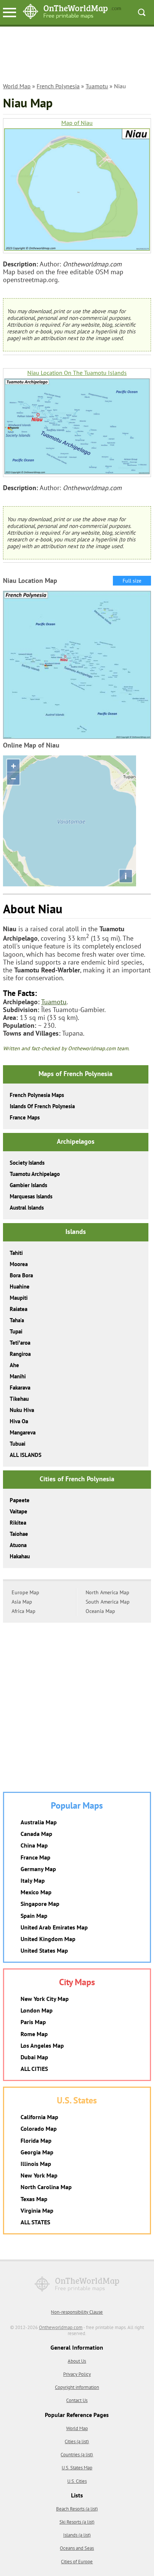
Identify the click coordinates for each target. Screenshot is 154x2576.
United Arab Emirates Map (54, 1927)
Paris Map (33, 2022)
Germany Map (38, 1869)
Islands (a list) (77, 2535)
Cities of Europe (77, 2562)
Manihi (18, 1376)
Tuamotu (97, 86)
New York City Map (45, 1999)
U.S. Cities (77, 2481)
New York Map (39, 2175)
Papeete (20, 1500)
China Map (34, 1845)
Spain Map (34, 1916)
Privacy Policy (77, 2374)
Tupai (16, 1331)
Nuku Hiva (22, 1410)
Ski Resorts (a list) (77, 2522)
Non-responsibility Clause (77, 2312)
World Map (17, 86)
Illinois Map (36, 2164)
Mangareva (23, 1432)
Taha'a (17, 1320)
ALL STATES (35, 2222)
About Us (77, 2361)
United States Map (44, 1950)
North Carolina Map (46, 2187)
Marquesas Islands (31, 1196)
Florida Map (36, 2140)
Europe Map (25, 1592)
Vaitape (19, 1511)
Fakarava (20, 1388)
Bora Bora (21, 1275)
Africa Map (24, 1611)
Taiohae (19, 1534)
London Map (37, 2010)
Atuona (18, 1545)
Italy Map (33, 1880)
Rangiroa (20, 1354)
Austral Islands (27, 1208)
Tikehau (19, 1399)
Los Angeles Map (42, 2045)
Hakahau (20, 1556)
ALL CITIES (34, 2069)
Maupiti (19, 1298)
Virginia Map (37, 2210)
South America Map (108, 1602)
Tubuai (18, 1444)
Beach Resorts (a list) (77, 2509)
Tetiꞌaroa (20, 1343)
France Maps (25, 1117)
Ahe (14, 1365)
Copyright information (77, 2387)
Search (142, 12)
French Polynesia (58, 86)
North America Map (107, 1592)
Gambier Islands (28, 1185)
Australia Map (39, 1822)
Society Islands (27, 1163)
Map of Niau (77, 123)
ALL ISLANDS (26, 1455)
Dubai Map (34, 2057)
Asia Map (22, 1602)
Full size (132, 581)
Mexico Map (36, 1892)
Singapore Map (40, 1904)
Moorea (19, 1264)
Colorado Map (39, 2129)
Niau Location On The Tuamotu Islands (77, 373)
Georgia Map (37, 2152)
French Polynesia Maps (37, 1095)
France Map (36, 1857)
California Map (39, 2117)
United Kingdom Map (48, 1939)
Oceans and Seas (77, 2548)
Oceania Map (100, 1611)
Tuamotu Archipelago (35, 1174)
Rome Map (34, 2034)
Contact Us (77, 2400)
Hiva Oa (19, 1421)
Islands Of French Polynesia (42, 1106)
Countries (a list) (77, 2455)
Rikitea (18, 1523)
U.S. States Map (77, 2468)
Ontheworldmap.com (61, 2327)
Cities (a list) (77, 2441)
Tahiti (16, 1253)
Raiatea (19, 1309)
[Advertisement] (77, 58)
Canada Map (36, 1834)
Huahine (20, 1287)
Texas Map (34, 2199)
